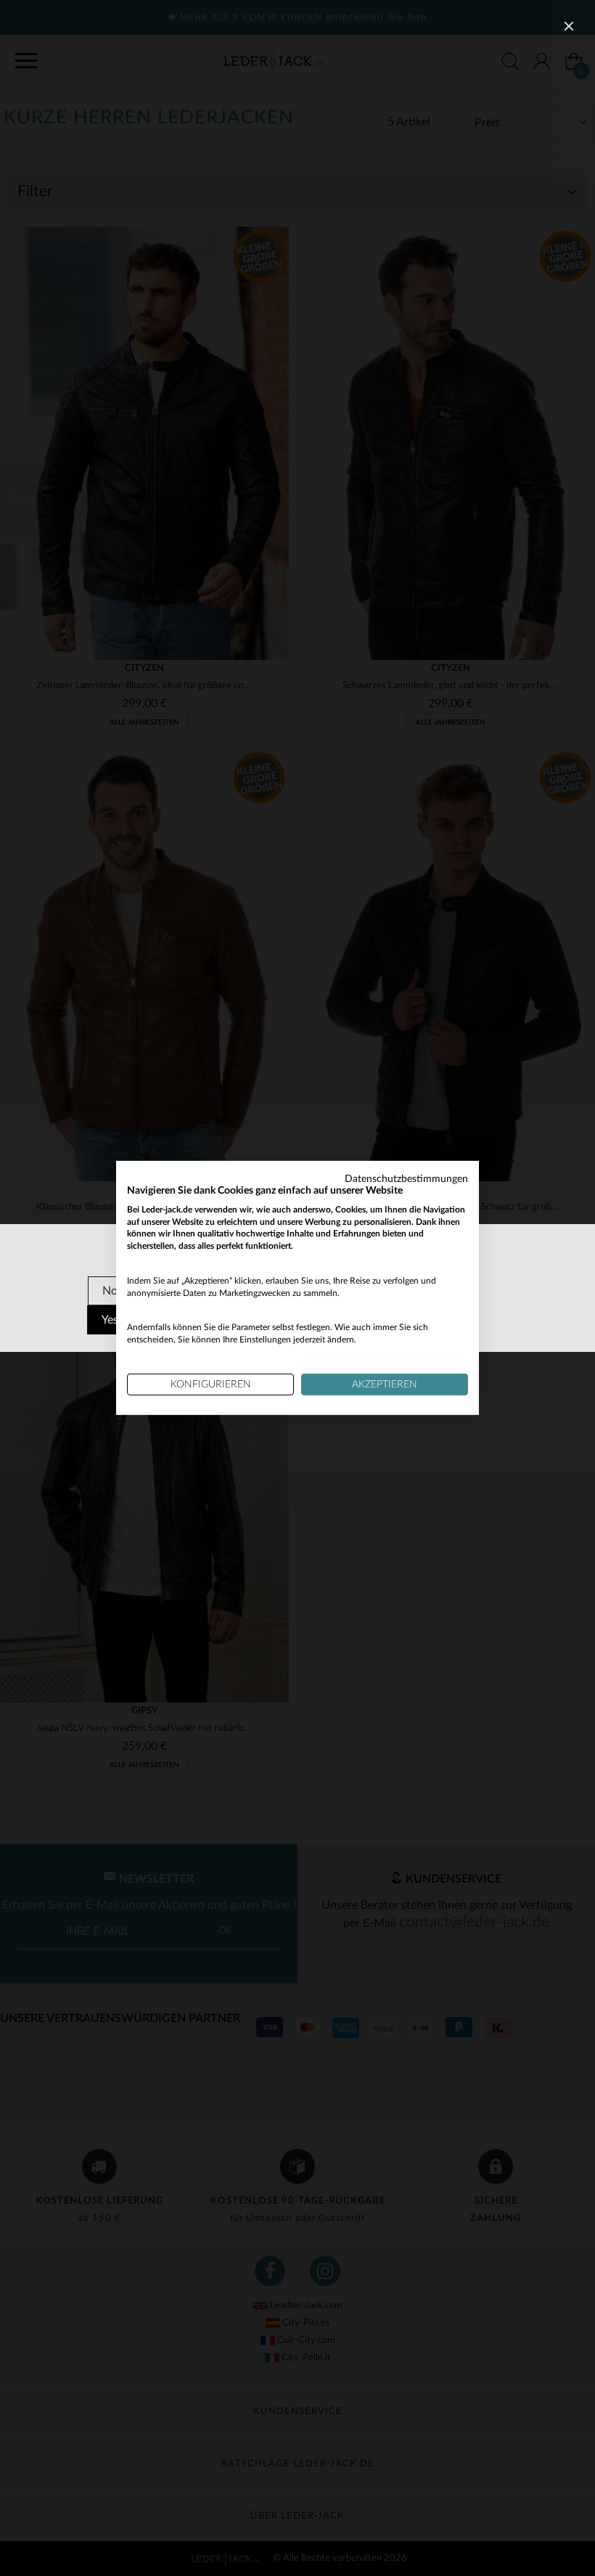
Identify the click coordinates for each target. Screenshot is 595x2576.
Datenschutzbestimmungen (406, 1179)
